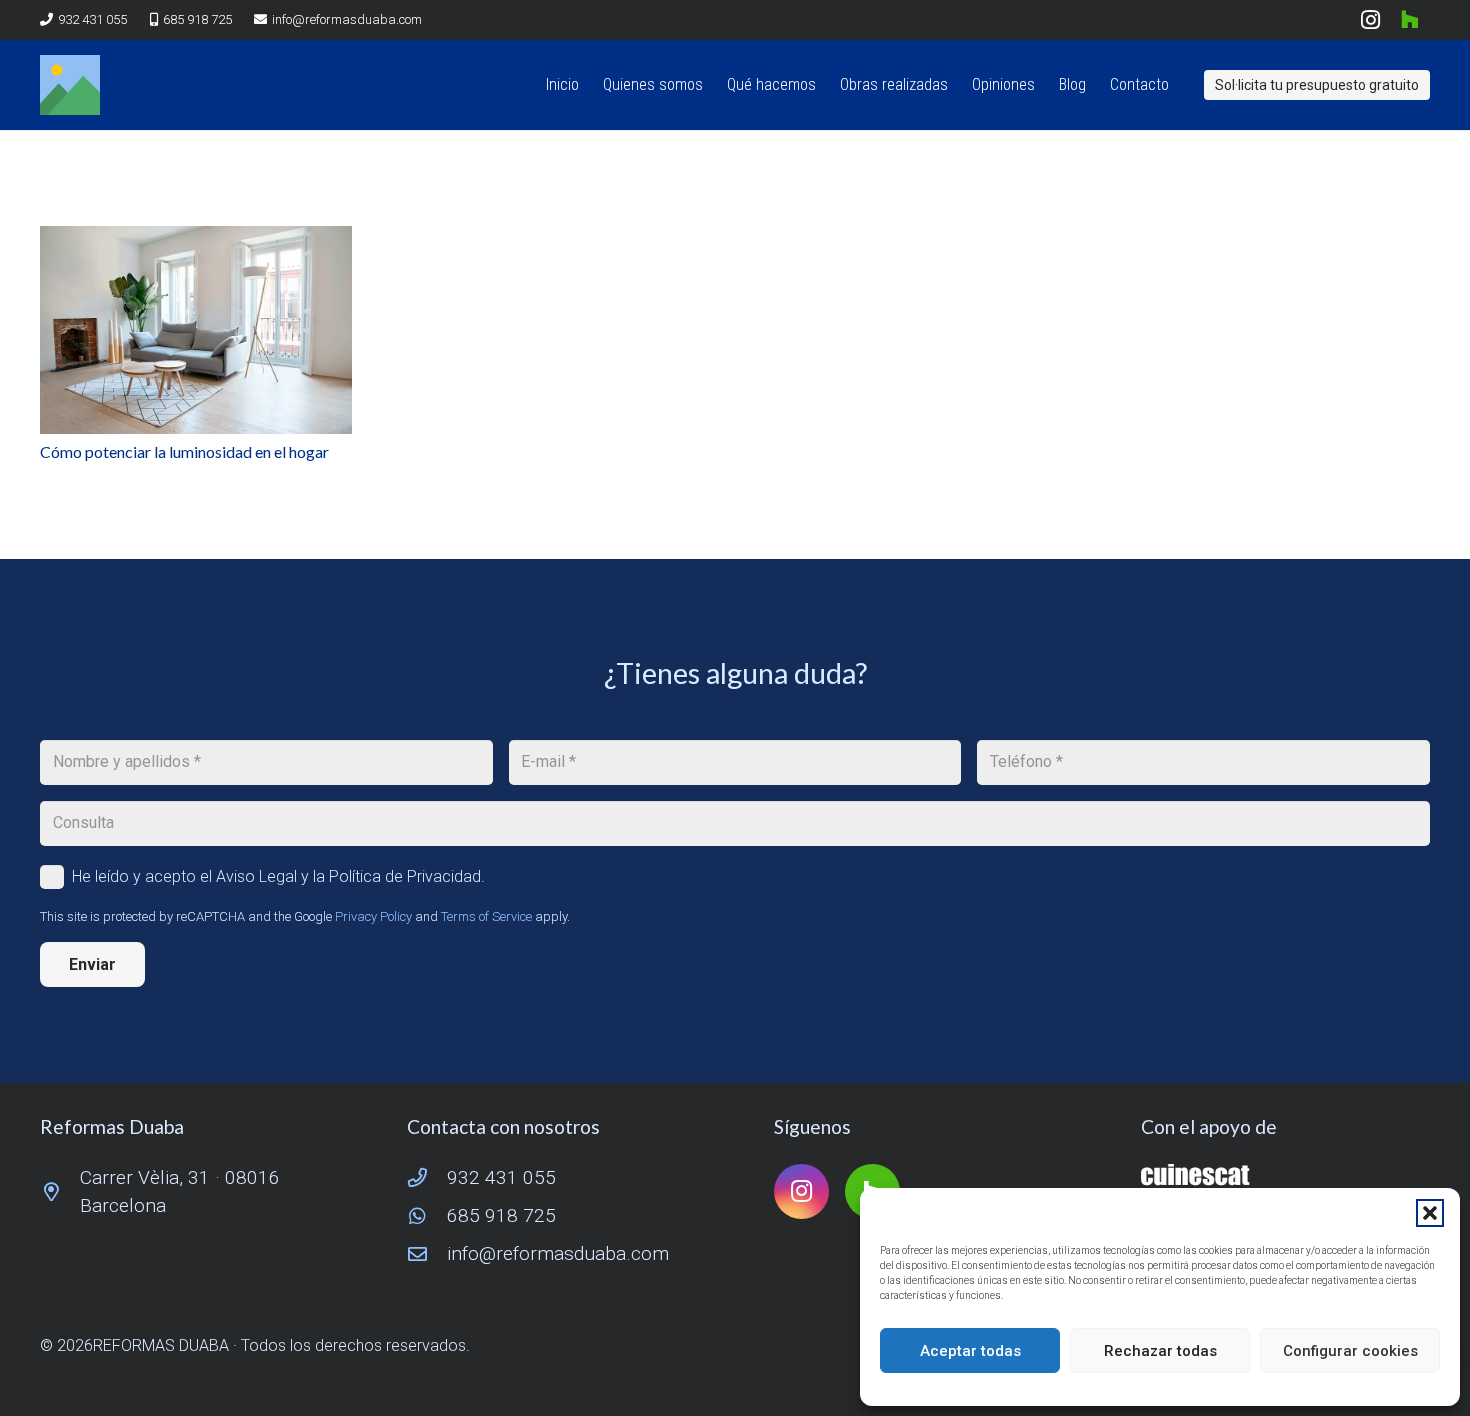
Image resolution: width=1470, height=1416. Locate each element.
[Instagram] (1370, 20)
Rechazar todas (1160, 1351)
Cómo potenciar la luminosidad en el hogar (184, 451)
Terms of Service (486, 916)
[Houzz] (1410, 20)
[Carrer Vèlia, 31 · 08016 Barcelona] (60, 1191)
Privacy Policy (373, 916)
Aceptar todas (970, 1351)
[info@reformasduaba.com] (427, 1253)
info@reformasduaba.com (558, 1253)
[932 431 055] (427, 1177)
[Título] (70, 85)
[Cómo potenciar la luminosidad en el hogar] (196, 330)
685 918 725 (501, 1215)
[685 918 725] (427, 1215)
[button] (1430, 1213)
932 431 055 (501, 1177)
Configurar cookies (1350, 1351)
